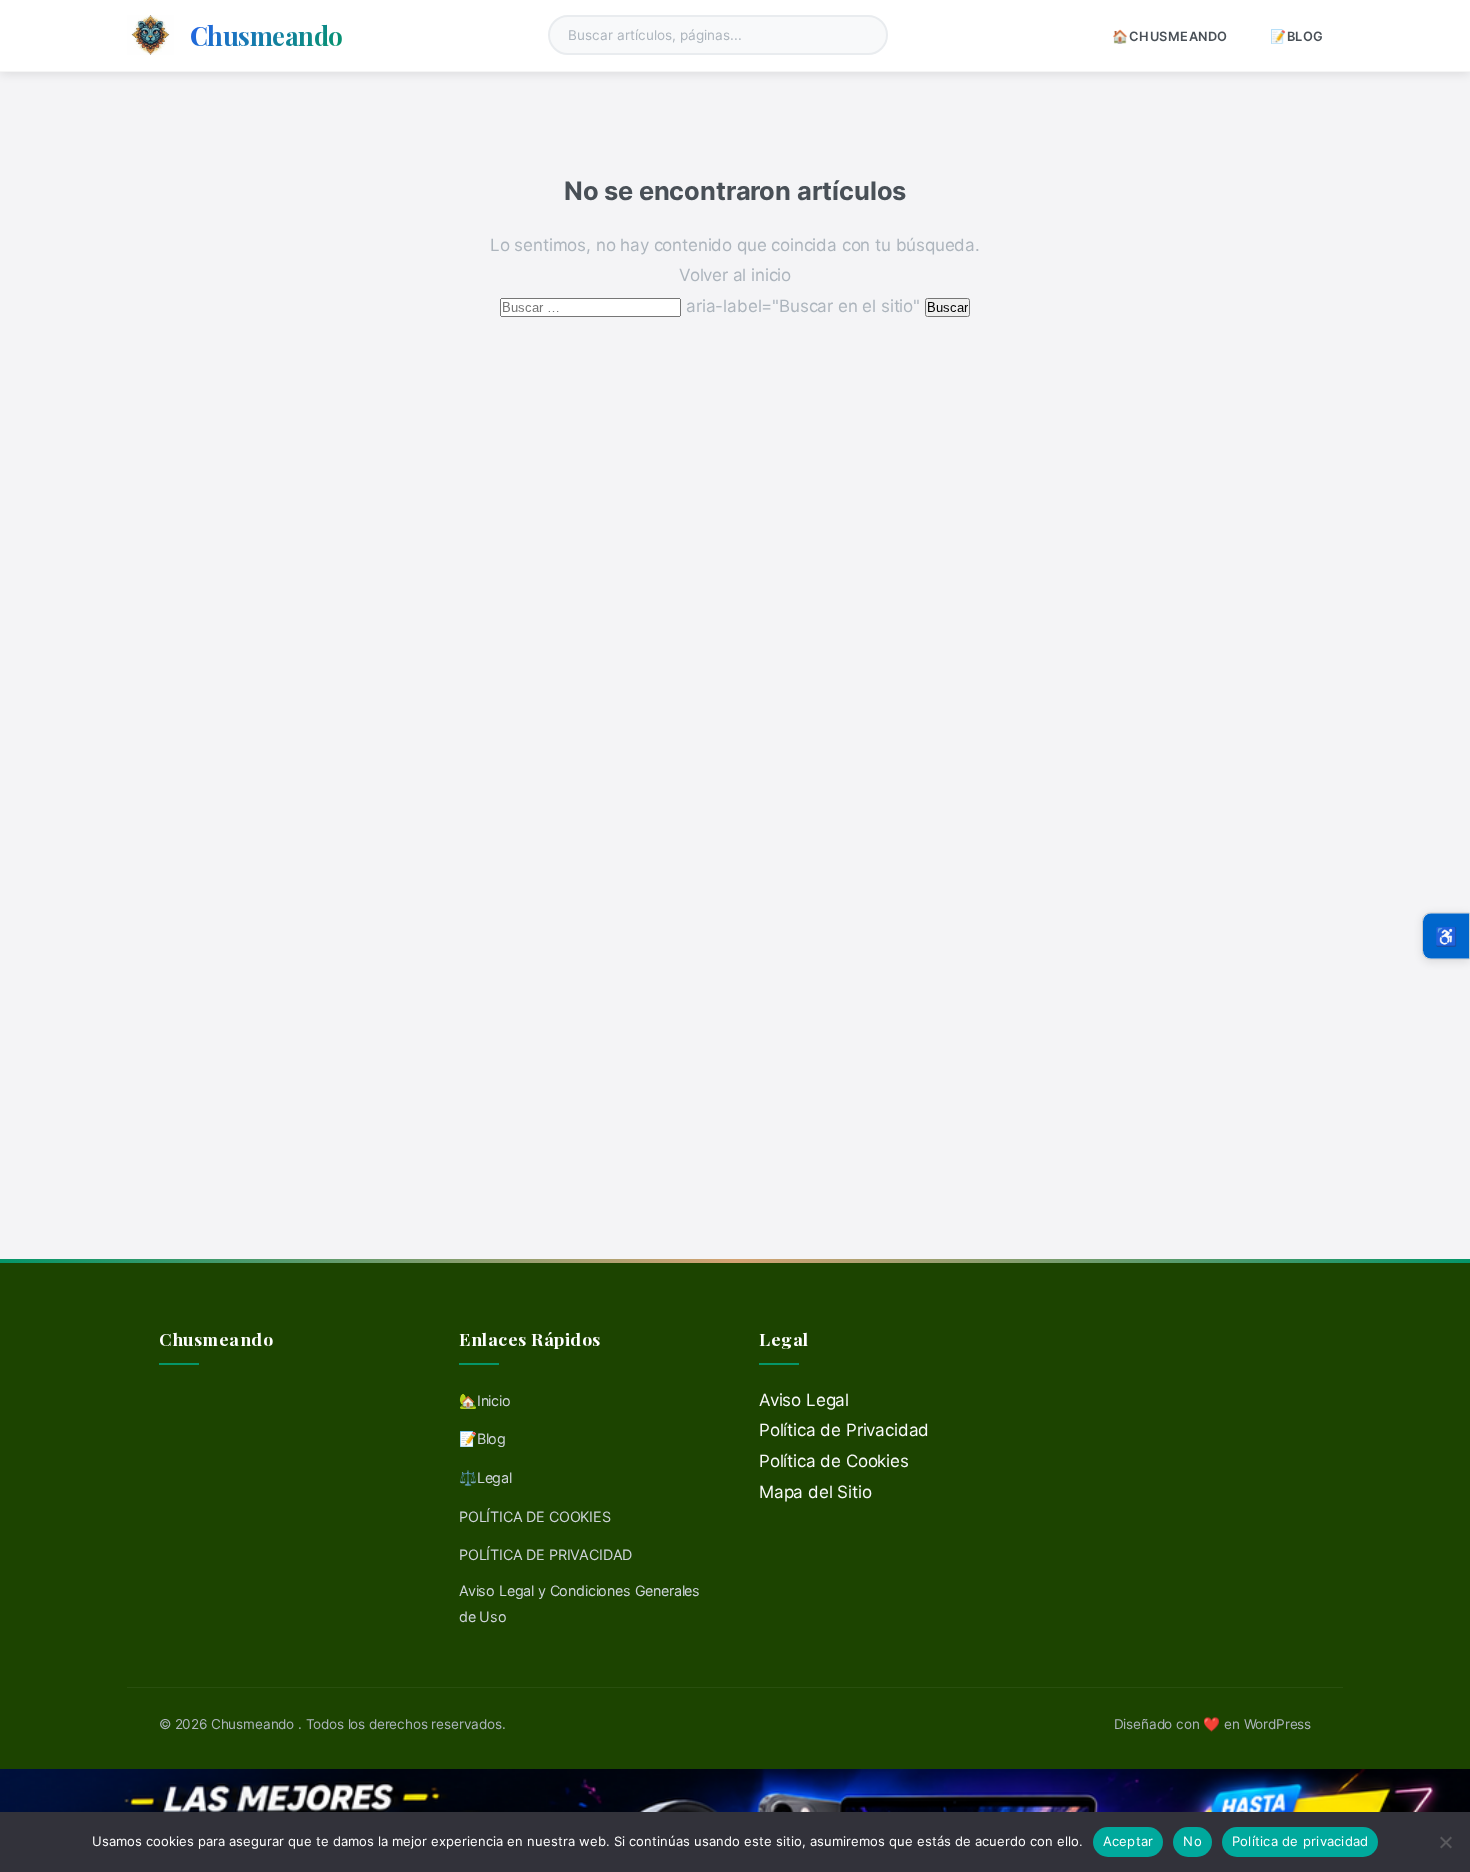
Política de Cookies (834, 1461)
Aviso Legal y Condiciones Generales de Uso (579, 1603)
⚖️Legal (485, 1477)
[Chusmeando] (150, 35)
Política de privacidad (1300, 1841)
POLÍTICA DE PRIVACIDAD (545, 1554)
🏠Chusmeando (1170, 36)
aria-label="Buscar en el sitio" (712, 306)
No (1192, 1841)
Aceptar (1128, 1841)
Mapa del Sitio (815, 1492)
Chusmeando (266, 35)
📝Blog (1297, 36)
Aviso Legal (804, 1400)
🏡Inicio (485, 1400)
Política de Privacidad (844, 1430)
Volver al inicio (735, 275)
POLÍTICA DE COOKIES (535, 1516)
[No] (1445, 1842)
